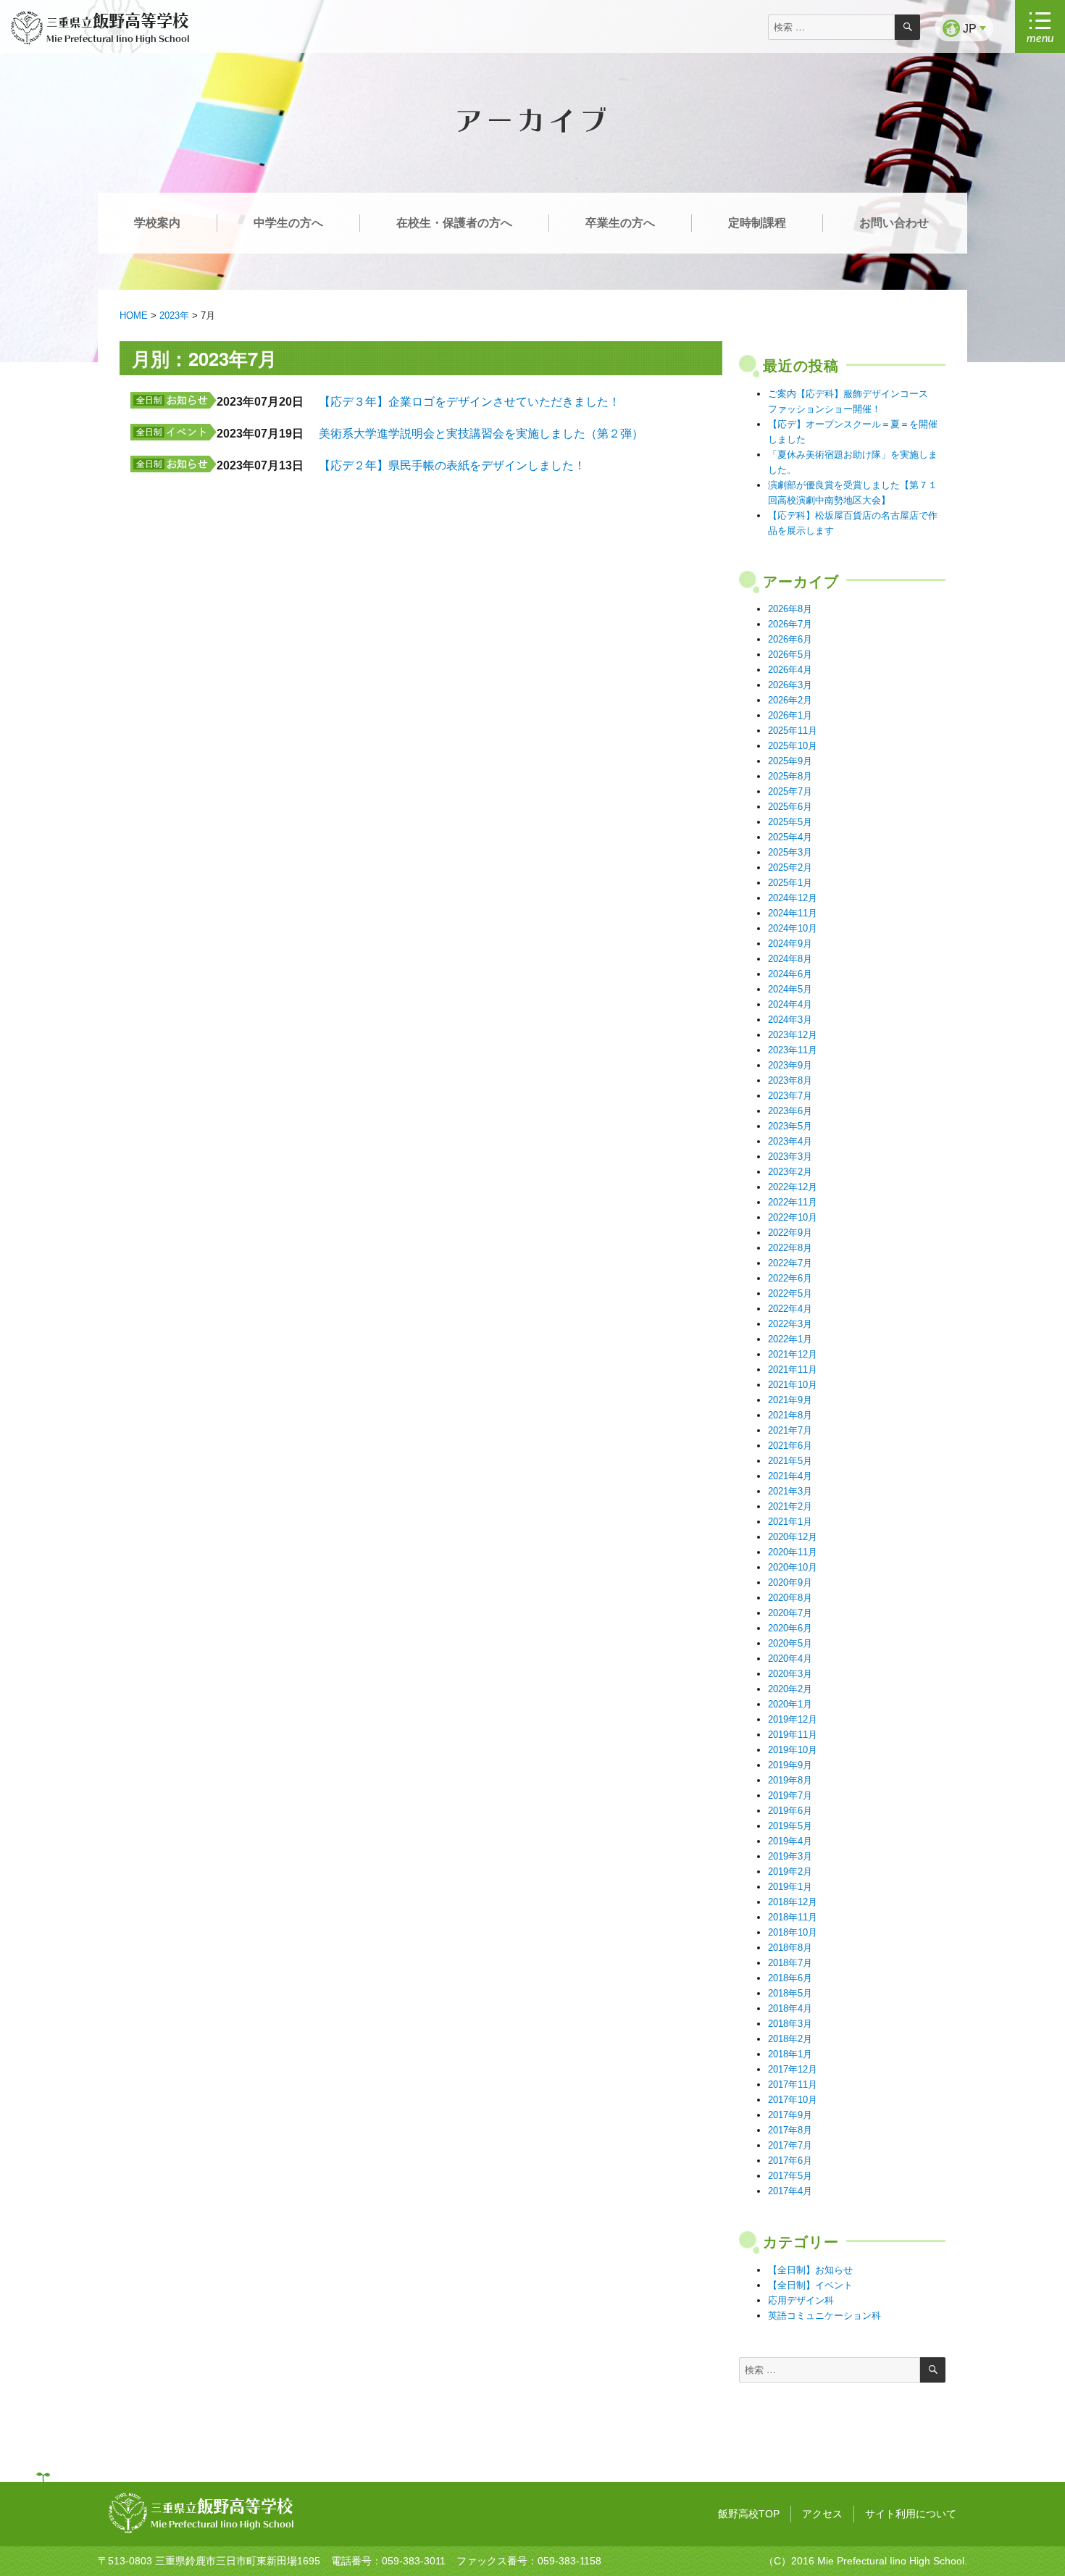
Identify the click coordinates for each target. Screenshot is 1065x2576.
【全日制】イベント (810, 2285)
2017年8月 (790, 2130)
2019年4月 (790, 1841)
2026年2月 (790, 700)
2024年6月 (790, 974)
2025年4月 (790, 837)
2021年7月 (790, 1430)
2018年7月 (790, 1963)
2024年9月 (790, 944)
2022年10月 (793, 1217)
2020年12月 (793, 1537)
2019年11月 (793, 1735)
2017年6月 (790, 2161)
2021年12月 (793, 1354)
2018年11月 (793, 1917)
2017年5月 (790, 2176)
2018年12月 (793, 1902)
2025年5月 (790, 822)
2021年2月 (790, 1506)
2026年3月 (790, 685)
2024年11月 (793, 913)
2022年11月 (793, 1202)
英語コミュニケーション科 (824, 2316)
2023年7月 (790, 1096)
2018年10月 (793, 1932)
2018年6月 (790, 1978)
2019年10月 (793, 1750)
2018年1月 (790, 2054)
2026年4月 (790, 670)
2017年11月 (793, 2084)
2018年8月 (790, 1948)
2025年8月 (790, 776)
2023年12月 (793, 1035)
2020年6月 (790, 1628)
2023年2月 (790, 1172)
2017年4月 (790, 2191)
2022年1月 (790, 1339)
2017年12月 (793, 2069)
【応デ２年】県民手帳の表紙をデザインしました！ (452, 465)
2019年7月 (790, 1795)
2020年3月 (790, 1674)
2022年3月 (790, 1324)
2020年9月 (790, 1582)
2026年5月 (790, 655)
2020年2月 (790, 1689)
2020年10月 (793, 1567)
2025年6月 (790, 807)
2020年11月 (793, 1552)
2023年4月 (790, 1141)
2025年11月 (793, 731)
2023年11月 (793, 1050)
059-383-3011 (414, 2561)
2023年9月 (790, 1065)
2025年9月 (790, 761)
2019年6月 (790, 1811)
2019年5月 (790, 1826)
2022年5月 (790, 1293)
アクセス (822, 2514)
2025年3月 (790, 852)
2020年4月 (790, 1659)
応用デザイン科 (801, 2300)
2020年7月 (790, 1613)
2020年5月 (790, 1643)
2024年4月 (790, 1004)
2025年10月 (793, 746)
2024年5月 (790, 989)
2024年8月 (790, 959)
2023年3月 (790, 1157)
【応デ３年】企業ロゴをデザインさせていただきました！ (469, 402)
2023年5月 (790, 1126)
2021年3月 (790, 1491)
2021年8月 (790, 1415)
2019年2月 (790, 1872)
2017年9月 (790, 2115)
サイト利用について (911, 2514)
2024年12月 (793, 898)
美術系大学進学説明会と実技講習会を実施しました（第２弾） (481, 434)
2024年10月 (793, 928)
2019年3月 (790, 1856)
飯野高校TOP (749, 2514)
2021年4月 (790, 1476)
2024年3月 (790, 1020)
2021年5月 (790, 1461)
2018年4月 (790, 2008)
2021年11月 (793, 1369)
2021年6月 (790, 1446)
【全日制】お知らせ (810, 2270)
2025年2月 (790, 867)
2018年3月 (790, 2024)
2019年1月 (790, 1887)
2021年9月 (790, 1400)
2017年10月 (793, 2100)
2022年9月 (790, 1233)
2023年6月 (790, 1111)
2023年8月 (790, 1080)
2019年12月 (793, 1719)
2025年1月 (790, 883)
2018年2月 (790, 2039)
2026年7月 (790, 624)
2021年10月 (793, 1385)
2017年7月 (790, 2145)
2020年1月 (790, 1704)
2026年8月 (790, 609)
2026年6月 (790, 639)
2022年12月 (793, 1187)
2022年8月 (790, 1248)
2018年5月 (790, 1993)
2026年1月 (790, 715)
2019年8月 (790, 1780)
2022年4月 (790, 1309)
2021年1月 (790, 1522)
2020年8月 (790, 1598)
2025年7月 (790, 791)
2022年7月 (790, 1263)
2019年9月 (790, 1765)
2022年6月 (790, 1278)
